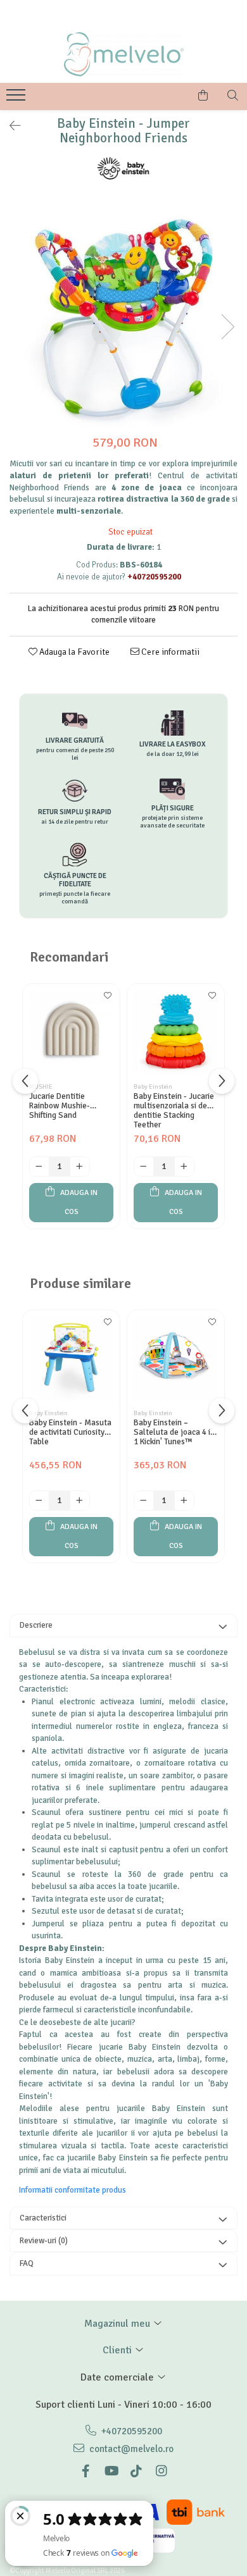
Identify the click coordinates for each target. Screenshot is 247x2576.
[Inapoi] (9, 126)
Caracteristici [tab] (43, 2218)
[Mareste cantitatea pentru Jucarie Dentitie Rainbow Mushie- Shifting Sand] (80, 1167)
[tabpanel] (123, 314)
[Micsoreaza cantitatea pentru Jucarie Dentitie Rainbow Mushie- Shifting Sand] (39, 1167)
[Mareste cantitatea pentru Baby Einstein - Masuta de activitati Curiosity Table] (80, 1501)
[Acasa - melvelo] (123, 54)
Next (227, 327)
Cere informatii (169, 652)
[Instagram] (161, 2471)
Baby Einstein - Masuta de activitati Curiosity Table (70, 1433)
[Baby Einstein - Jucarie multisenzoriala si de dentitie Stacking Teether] (176, 1032)
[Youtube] (111, 2471)
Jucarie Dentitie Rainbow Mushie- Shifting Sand (60, 1106)
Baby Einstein (153, 1087)
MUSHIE (41, 1087)
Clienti (118, 2350)
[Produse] (17, 99)
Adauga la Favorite (73, 652)
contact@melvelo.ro (130, 2449)
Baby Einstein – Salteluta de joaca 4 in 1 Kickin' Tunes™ (174, 1433)
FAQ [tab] (27, 2263)
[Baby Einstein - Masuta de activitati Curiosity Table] (71, 1359)
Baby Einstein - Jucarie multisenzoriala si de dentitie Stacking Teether (174, 1110)
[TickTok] (136, 2471)
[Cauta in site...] (233, 96)
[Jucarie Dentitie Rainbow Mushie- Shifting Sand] (71, 1032)
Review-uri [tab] (44, 2241)
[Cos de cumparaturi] (203, 96)
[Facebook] (85, 2471)
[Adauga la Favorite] (107, 1000)
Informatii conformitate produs (73, 2190)
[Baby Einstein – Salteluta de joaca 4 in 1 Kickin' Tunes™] (176, 1359)
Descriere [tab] (36, 1625)
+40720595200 (131, 2431)
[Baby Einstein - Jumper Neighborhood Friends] (123, 314)
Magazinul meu (118, 2324)
